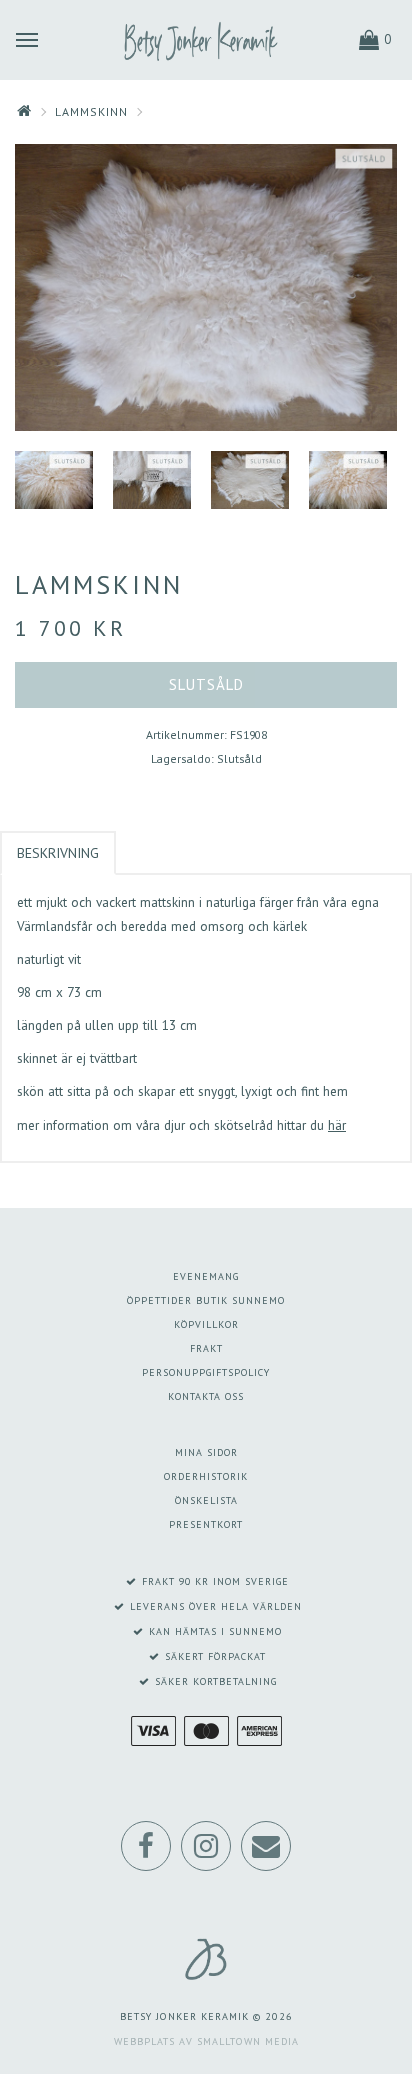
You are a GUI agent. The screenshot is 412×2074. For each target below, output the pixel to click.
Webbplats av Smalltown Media (206, 2041)
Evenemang (206, 1276)
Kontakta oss (206, 1396)
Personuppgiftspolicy (206, 1372)
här (337, 1125)
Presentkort (206, 1524)
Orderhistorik (206, 1476)
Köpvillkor (206, 1324)
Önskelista (206, 1500)
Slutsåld (206, 684)
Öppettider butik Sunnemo (206, 1300)
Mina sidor (206, 1452)
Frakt (206, 1348)
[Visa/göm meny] (27, 38)
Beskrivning (58, 853)
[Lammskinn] (206, 287)
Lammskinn (91, 111)
